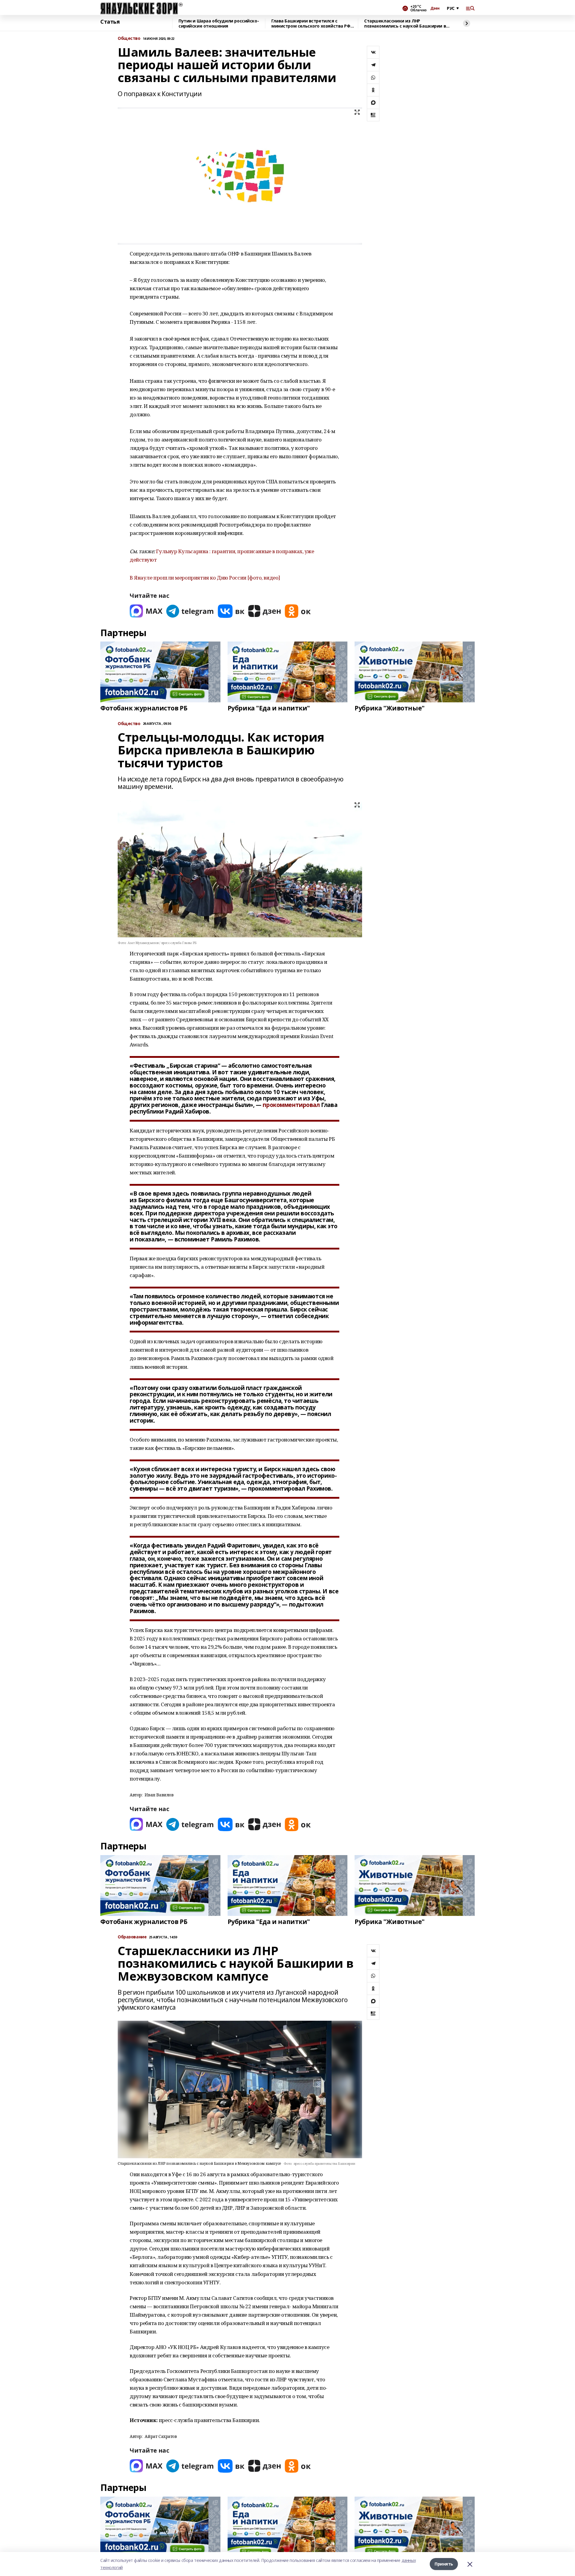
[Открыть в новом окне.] (146, 611)
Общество (129, 38)
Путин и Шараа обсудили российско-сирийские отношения (219, 24)
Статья (110, 22)
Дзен (435, 8)
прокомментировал (291, 1105)
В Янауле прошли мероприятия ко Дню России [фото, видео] (205, 578)
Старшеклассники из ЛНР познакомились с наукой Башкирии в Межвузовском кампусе (405, 24)
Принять (444, 2564)
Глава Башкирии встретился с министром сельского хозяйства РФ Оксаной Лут (311, 24)
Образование (132, 1937)
